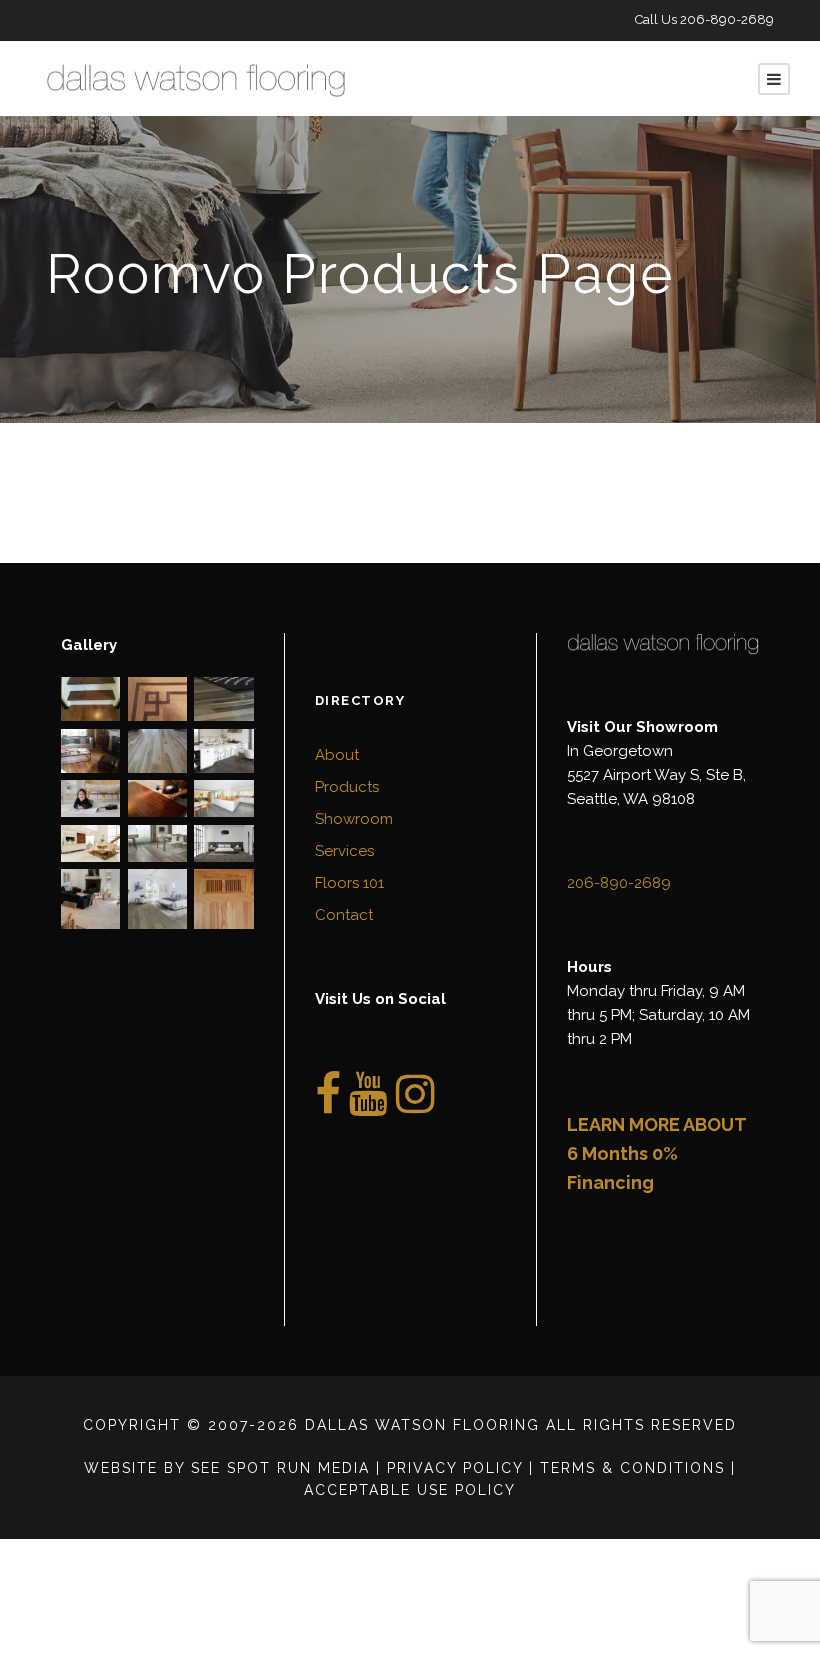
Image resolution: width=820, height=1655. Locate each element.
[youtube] (368, 1105)
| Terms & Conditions (627, 1468)
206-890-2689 (727, 19)
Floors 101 (349, 883)
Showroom (354, 819)
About (337, 755)
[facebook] (328, 1105)
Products (347, 787)
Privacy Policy (455, 1468)
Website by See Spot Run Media (227, 1468)
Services (344, 851)
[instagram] (415, 1105)
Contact (344, 915)
